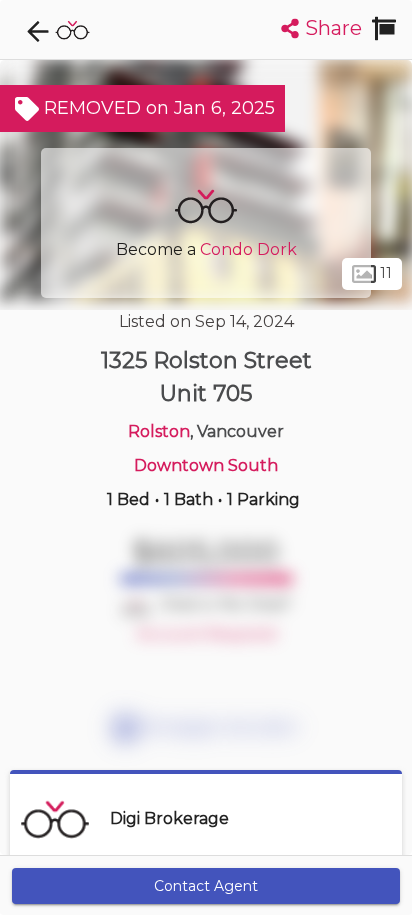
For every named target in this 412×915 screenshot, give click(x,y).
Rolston (159, 431)
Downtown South (206, 465)
